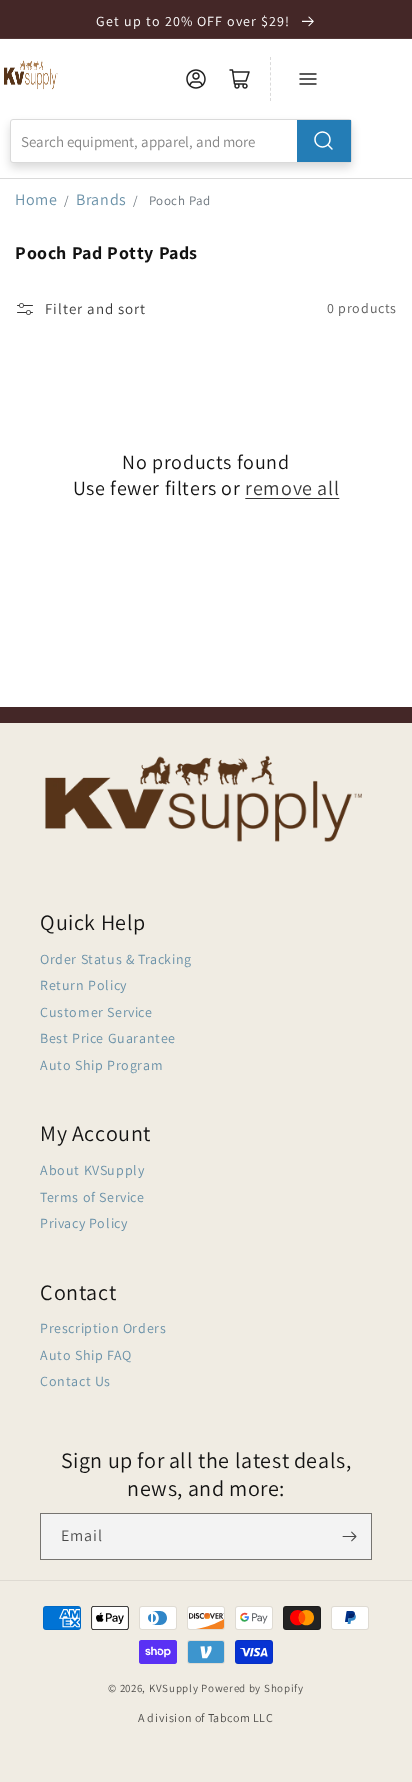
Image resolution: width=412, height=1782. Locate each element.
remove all (292, 488)
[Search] (324, 141)
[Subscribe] (349, 1536)
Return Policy (83, 985)
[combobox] (181, 141)
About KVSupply (92, 1170)
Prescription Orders (103, 1328)
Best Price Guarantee (108, 1038)
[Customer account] (196, 79)
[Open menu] (308, 79)
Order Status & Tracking (116, 959)
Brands (103, 199)
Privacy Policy (83, 1223)
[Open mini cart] (240, 79)
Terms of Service (92, 1197)
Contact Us (75, 1381)
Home (36, 199)
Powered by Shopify (252, 1688)
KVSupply (174, 1688)
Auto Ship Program (101, 1065)
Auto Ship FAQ (86, 1355)
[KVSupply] (31, 74)
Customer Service (96, 1012)
